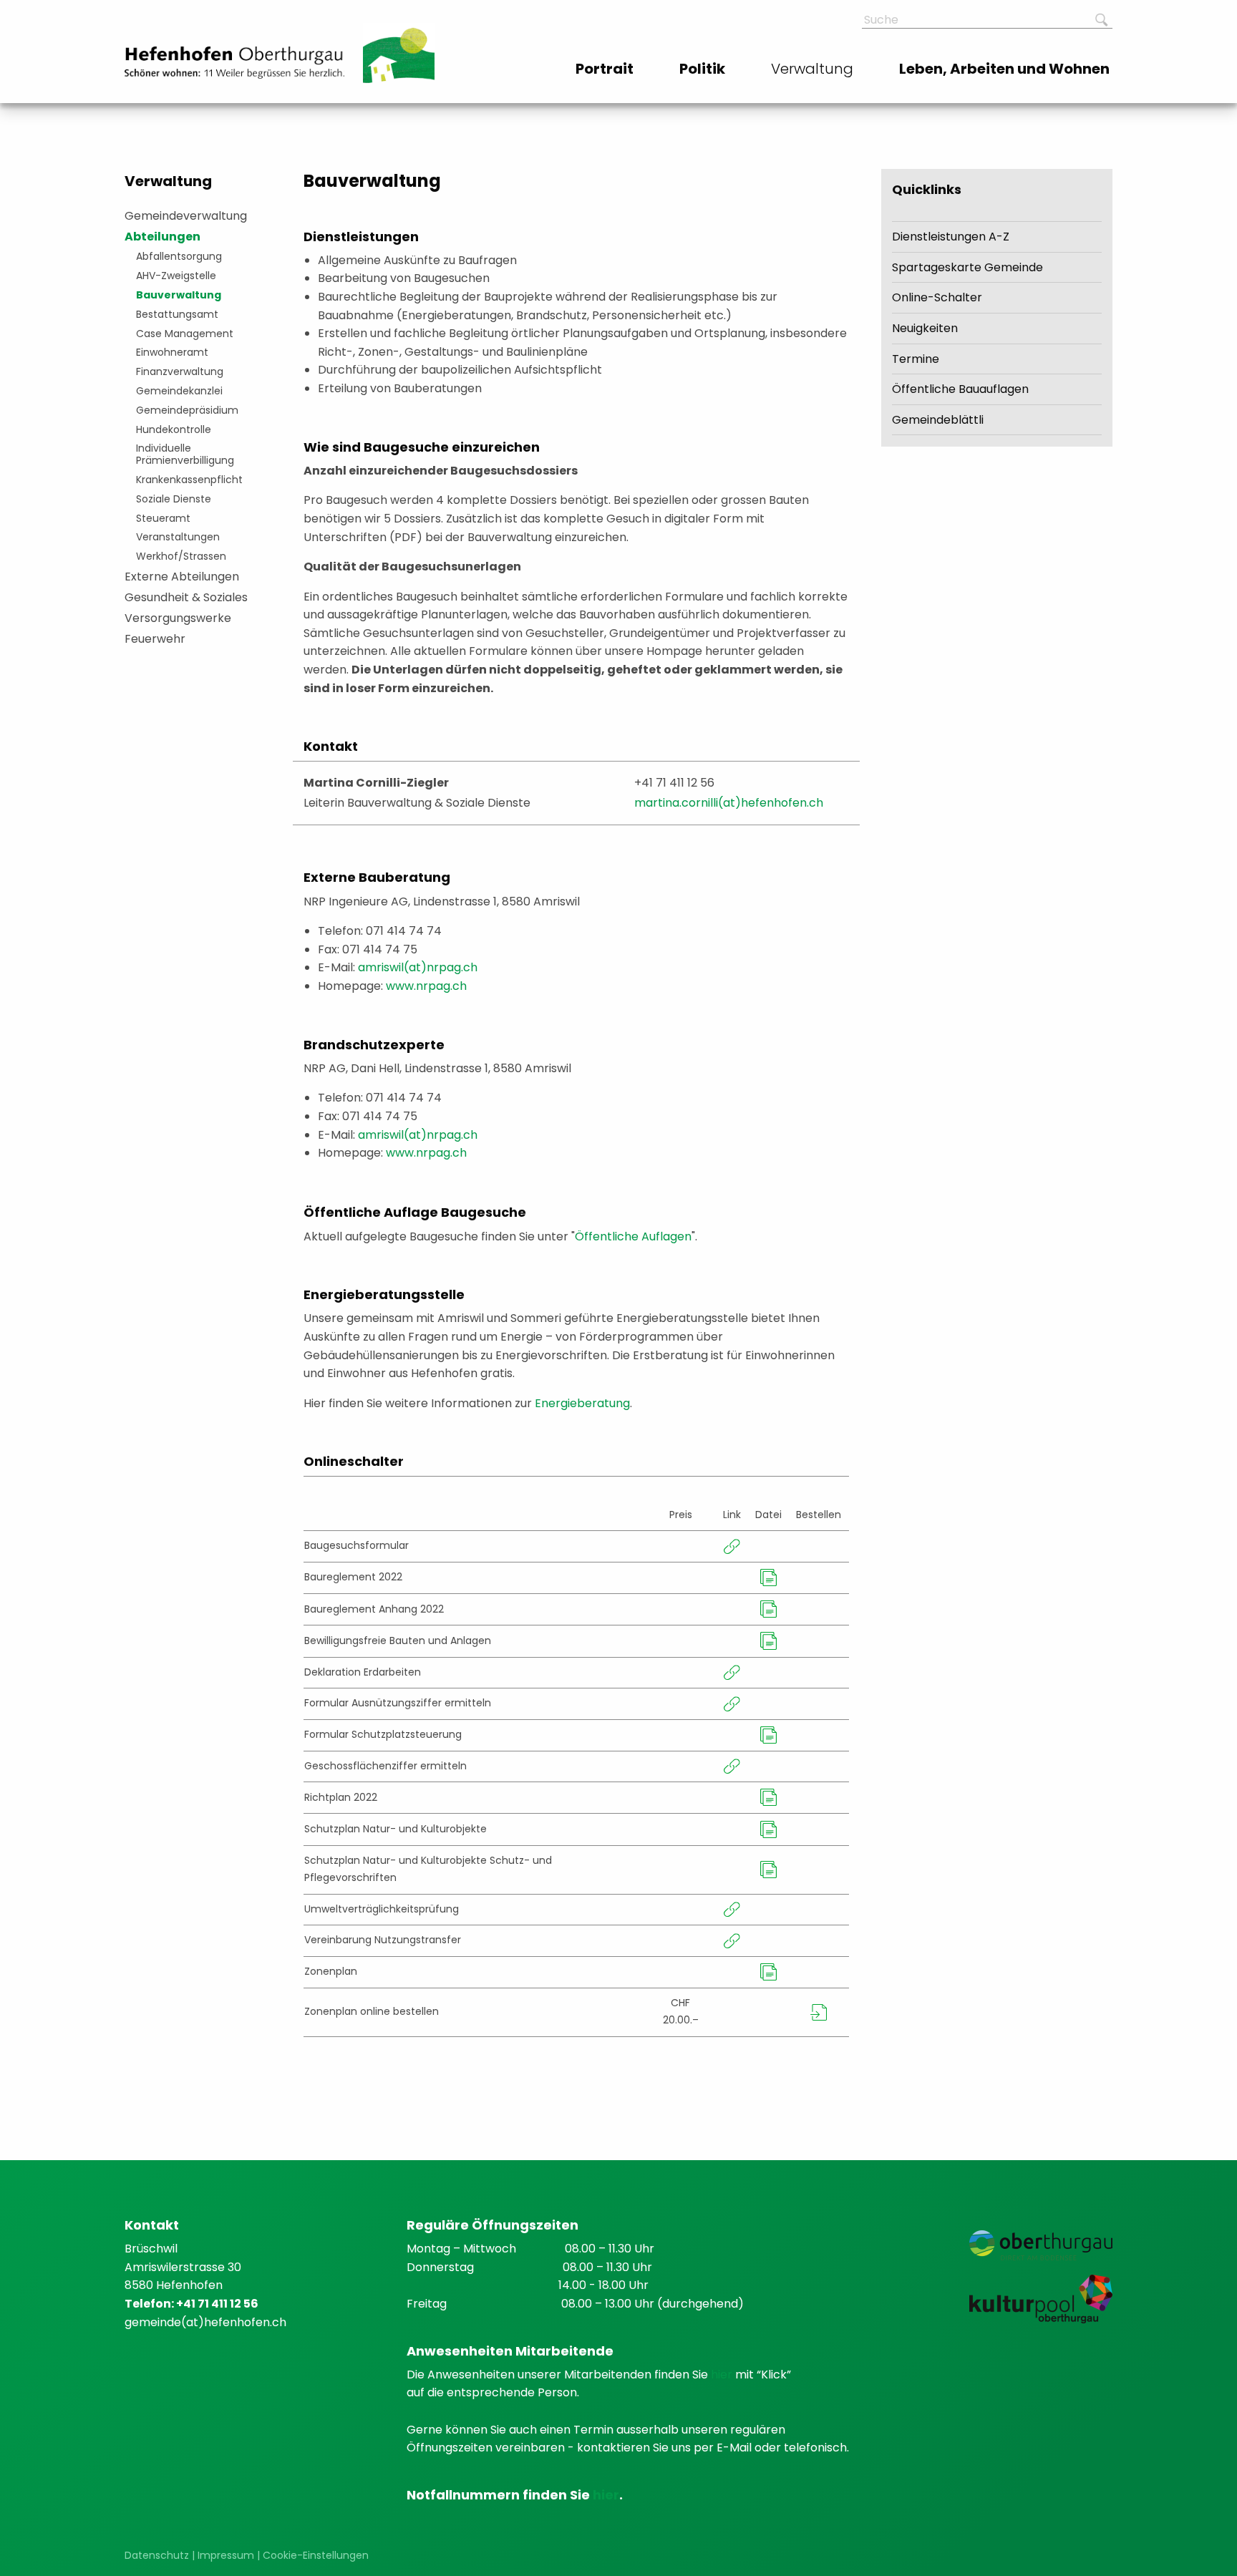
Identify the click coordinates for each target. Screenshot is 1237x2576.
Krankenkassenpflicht (189, 480)
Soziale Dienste (174, 499)
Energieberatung (582, 1403)
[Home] (234, 63)
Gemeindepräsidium (187, 410)
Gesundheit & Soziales (186, 597)
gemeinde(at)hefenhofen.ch (205, 2322)
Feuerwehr (155, 639)
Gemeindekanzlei (179, 391)
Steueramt (163, 518)
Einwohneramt (172, 352)
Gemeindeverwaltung (186, 216)
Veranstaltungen (178, 537)
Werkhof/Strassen (181, 556)
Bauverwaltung (179, 295)
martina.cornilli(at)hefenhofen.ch (729, 803)
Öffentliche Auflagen (633, 1236)
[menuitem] (606, 69)
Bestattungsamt (177, 314)
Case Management (185, 334)
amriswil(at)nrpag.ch (418, 967)
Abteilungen (162, 237)
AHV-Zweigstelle (176, 276)
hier (723, 2375)
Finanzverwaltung (180, 371)
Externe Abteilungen (182, 577)
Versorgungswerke (178, 618)
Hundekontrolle (174, 429)
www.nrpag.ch (426, 986)
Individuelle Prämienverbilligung (185, 454)
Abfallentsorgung (179, 256)
